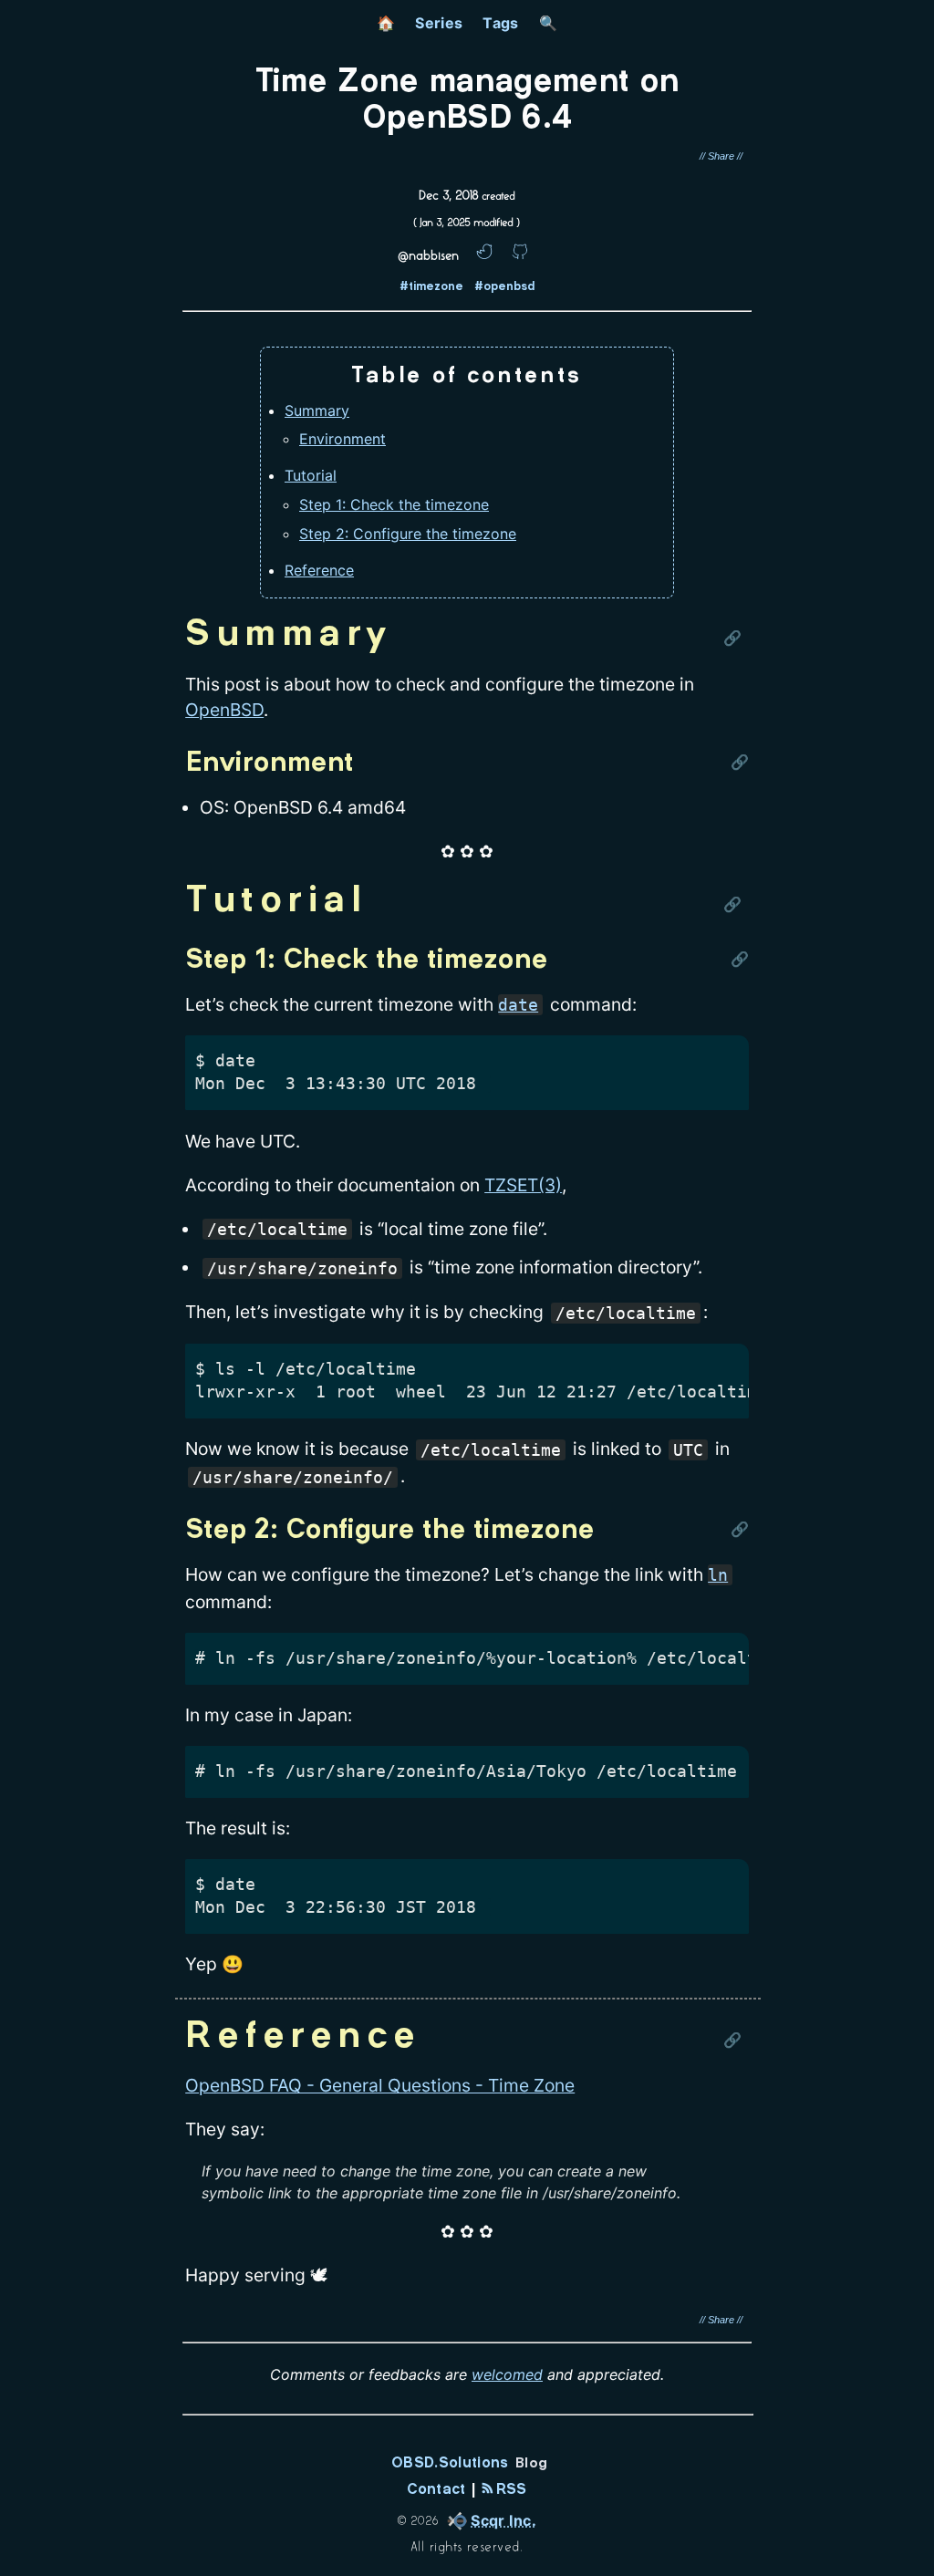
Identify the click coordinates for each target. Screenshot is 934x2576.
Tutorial (311, 475)
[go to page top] (912, 2526)
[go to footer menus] (912, 2563)
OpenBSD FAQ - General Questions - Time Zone (380, 2085)
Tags (500, 23)
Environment (342, 439)
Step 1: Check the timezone (394, 504)
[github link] (519, 256)
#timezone (431, 287)
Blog (532, 2464)
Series (439, 23)
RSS (509, 2490)
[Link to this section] (736, 636)
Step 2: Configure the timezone (408, 534)
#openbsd (504, 287)
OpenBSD (224, 710)
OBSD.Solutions (450, 2463)
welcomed (507, 2374)
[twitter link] (486, 256)
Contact (436, 2490)
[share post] (721, 156)
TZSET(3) (523, 1185)
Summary (317, 410)
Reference (319, 570)
